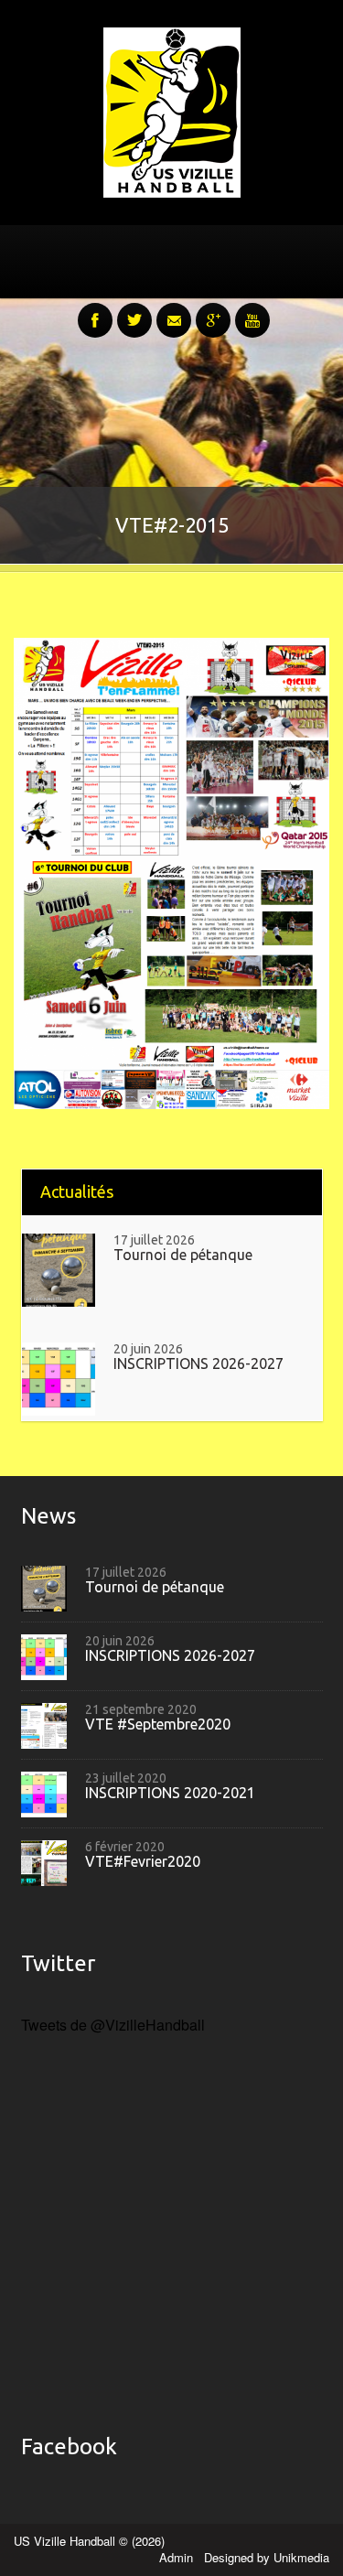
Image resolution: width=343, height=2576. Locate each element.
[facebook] (95, 310)
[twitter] (134, 310)
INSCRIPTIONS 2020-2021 (170, 1793)
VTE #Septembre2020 (158, 1725)
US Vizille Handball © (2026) (89, 2541)
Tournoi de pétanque (183, 1255)
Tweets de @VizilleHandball (113, 2025)
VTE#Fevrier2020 (143, 1862)
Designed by (267, 2557)
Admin (178, 2557)
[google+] (213, 310)
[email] (174, 310)
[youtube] (252, 310)
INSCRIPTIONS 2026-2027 (198, 1364)
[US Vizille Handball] (172, 110)
